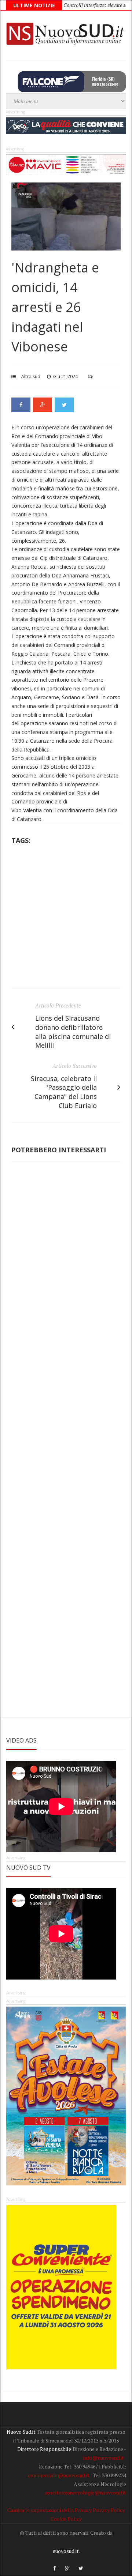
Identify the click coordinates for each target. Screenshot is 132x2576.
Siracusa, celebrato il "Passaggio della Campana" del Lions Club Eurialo (64, 1092)
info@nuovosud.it (104, 2458)
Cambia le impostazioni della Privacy (49, 2510)
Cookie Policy (66, 2519)
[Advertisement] (66, 919)
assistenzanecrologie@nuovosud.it (86, 2492)
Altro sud (31, 376)
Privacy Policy (109, 2510)
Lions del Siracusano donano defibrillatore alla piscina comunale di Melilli (73, 1032)
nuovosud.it (66, 2551)
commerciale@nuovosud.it (59, 2475)
